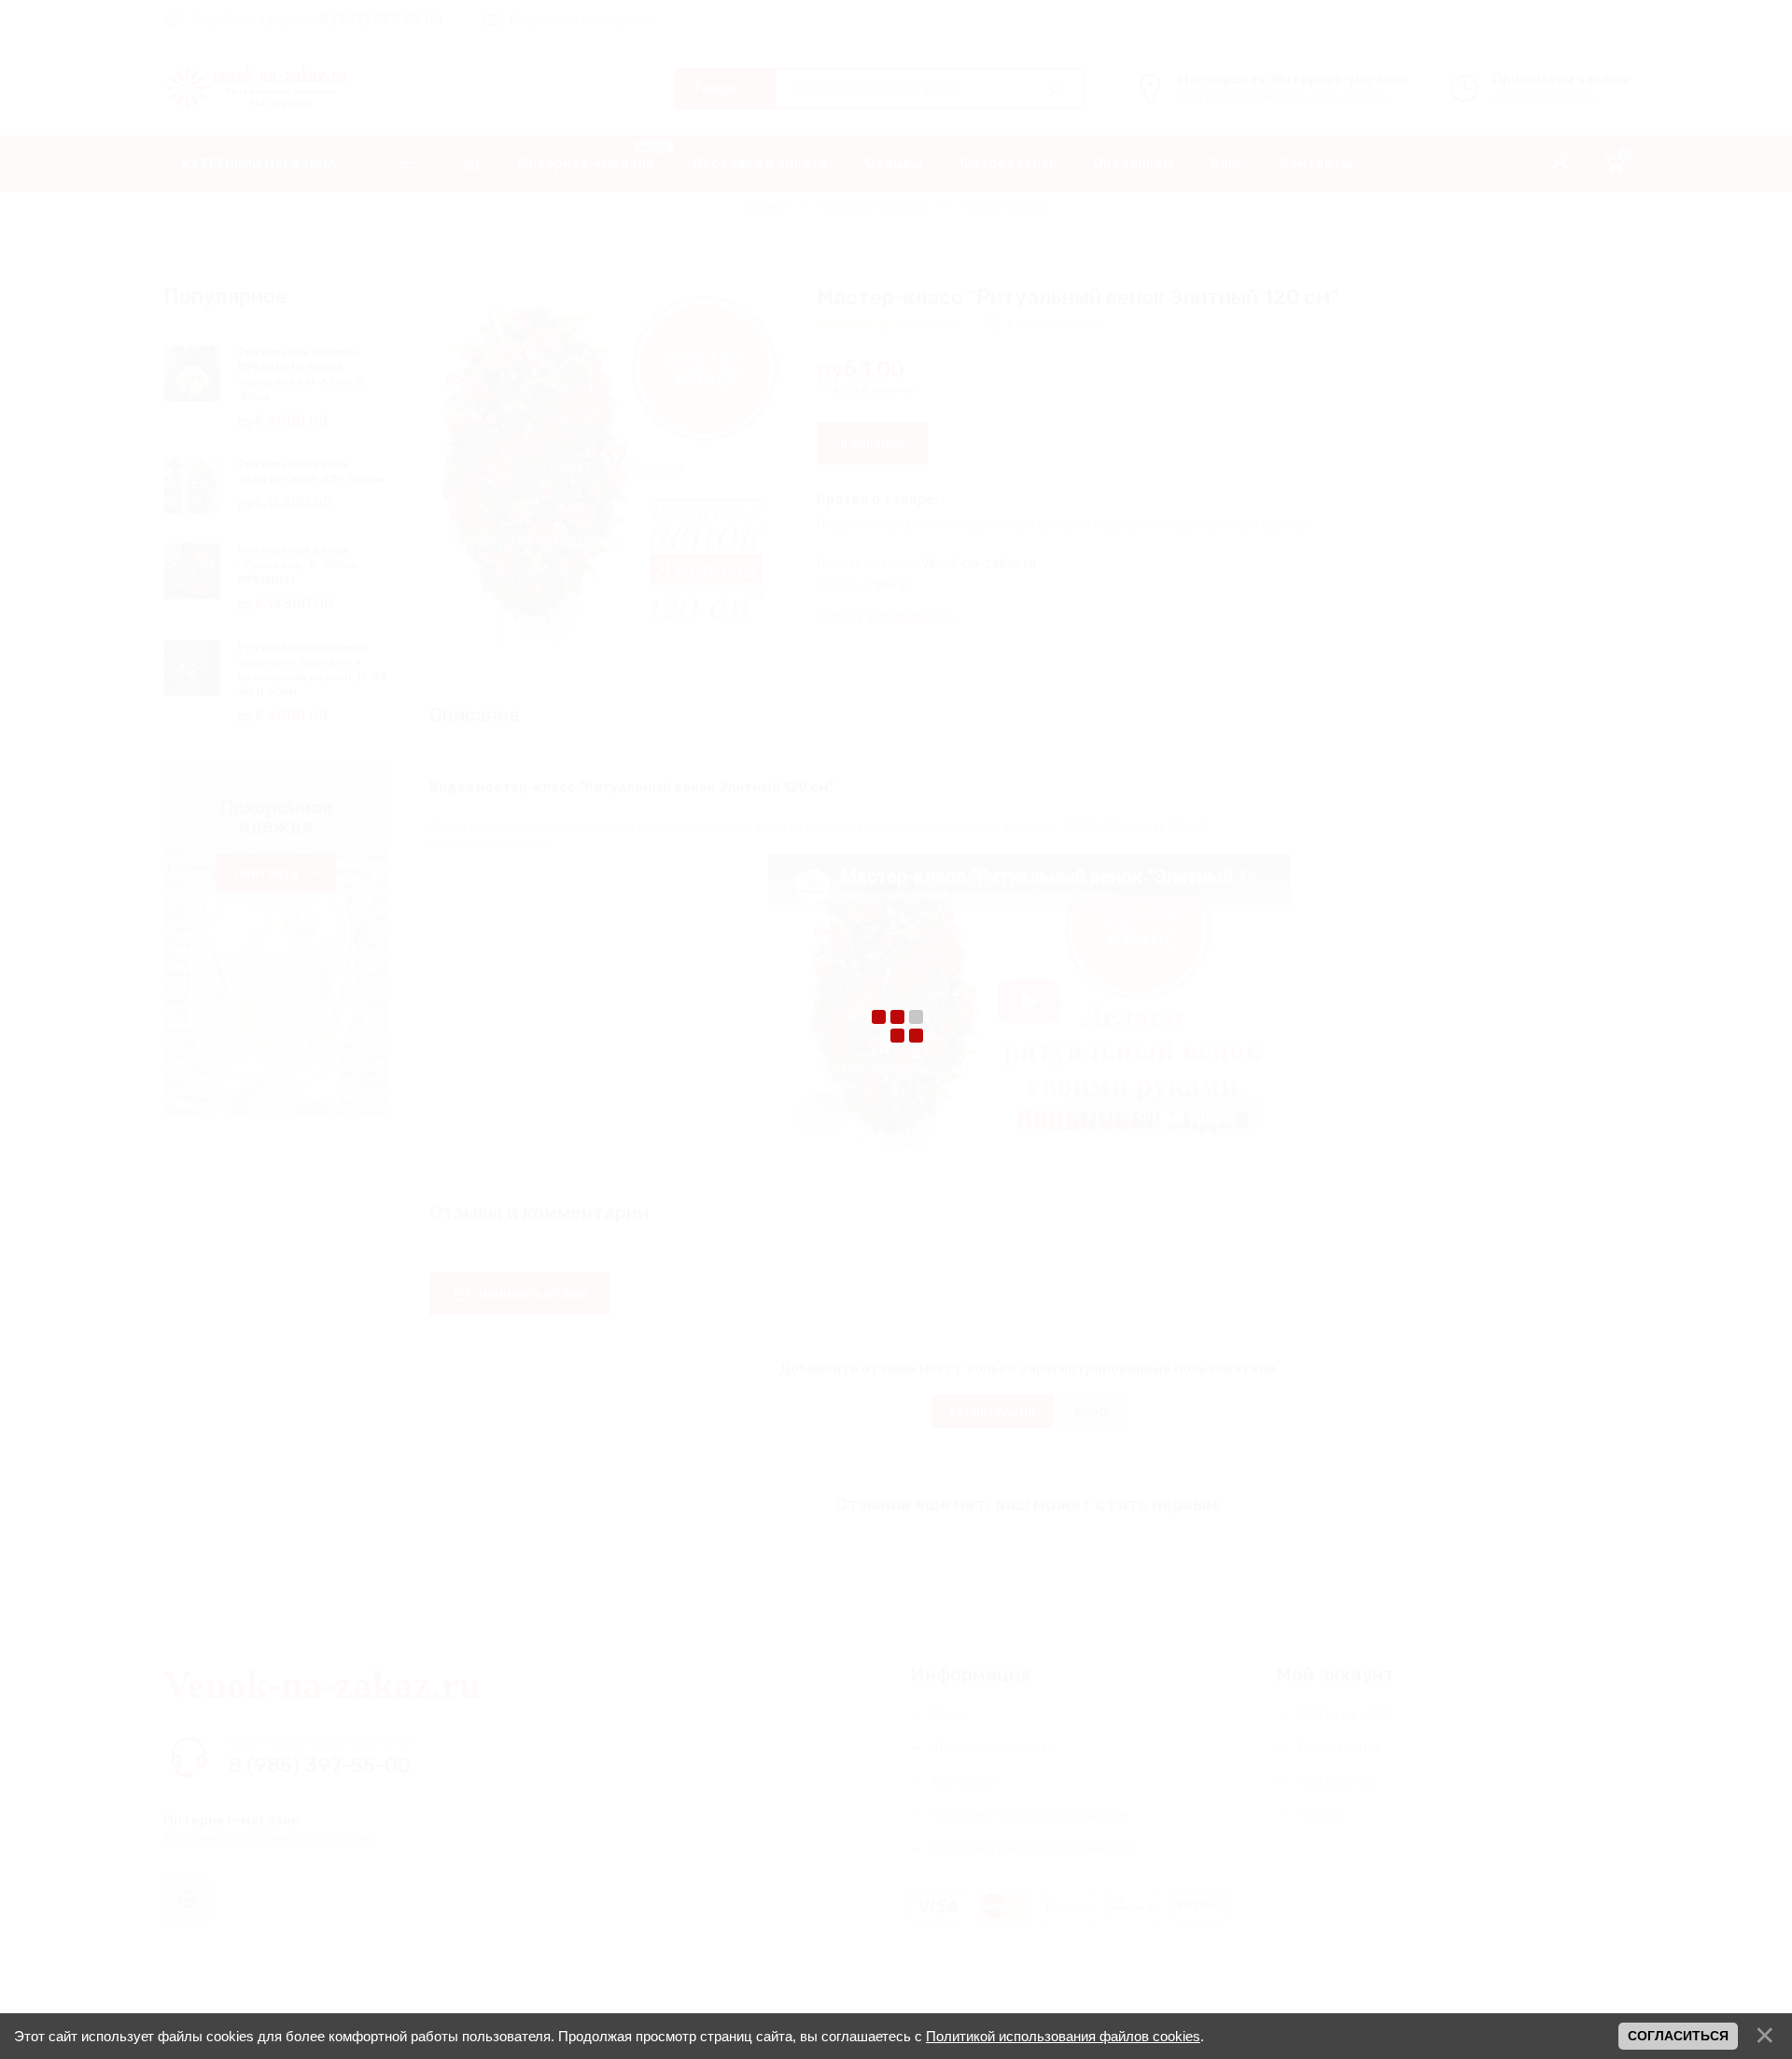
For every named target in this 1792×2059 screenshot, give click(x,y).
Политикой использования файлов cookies (1063, 2036)
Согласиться (1678, 2036)
